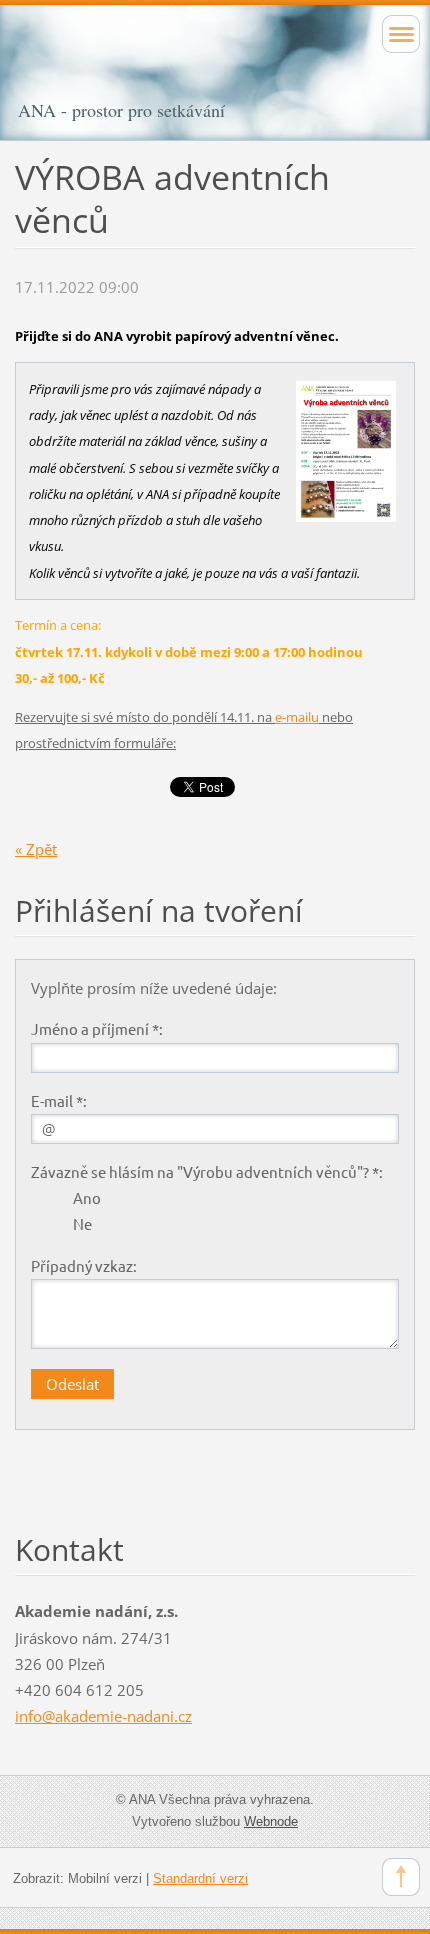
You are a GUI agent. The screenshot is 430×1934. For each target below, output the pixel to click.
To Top (401, 1877)
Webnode (271, 1821)
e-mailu (297, 717)
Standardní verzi (200, 1878)
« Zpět (36, 849)
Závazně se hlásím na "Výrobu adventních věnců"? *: (207, 1171)
